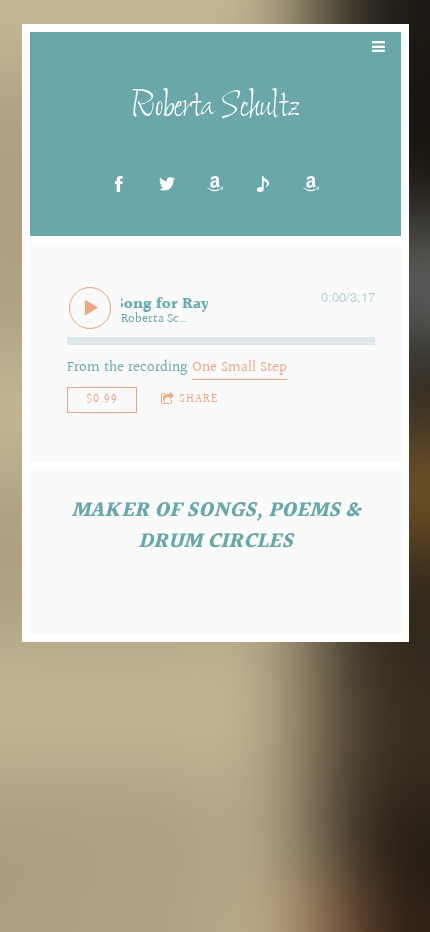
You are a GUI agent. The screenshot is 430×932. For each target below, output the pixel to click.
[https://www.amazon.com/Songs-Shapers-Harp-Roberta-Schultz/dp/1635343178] (311, 184)
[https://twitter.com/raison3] (167, 184)
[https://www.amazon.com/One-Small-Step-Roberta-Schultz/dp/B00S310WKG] (215, 184)
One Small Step (239, 367)
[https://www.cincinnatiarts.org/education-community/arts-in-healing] (263, 184)
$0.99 (102, 399)
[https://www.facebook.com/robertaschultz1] (119, 184)
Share (198, 399)
